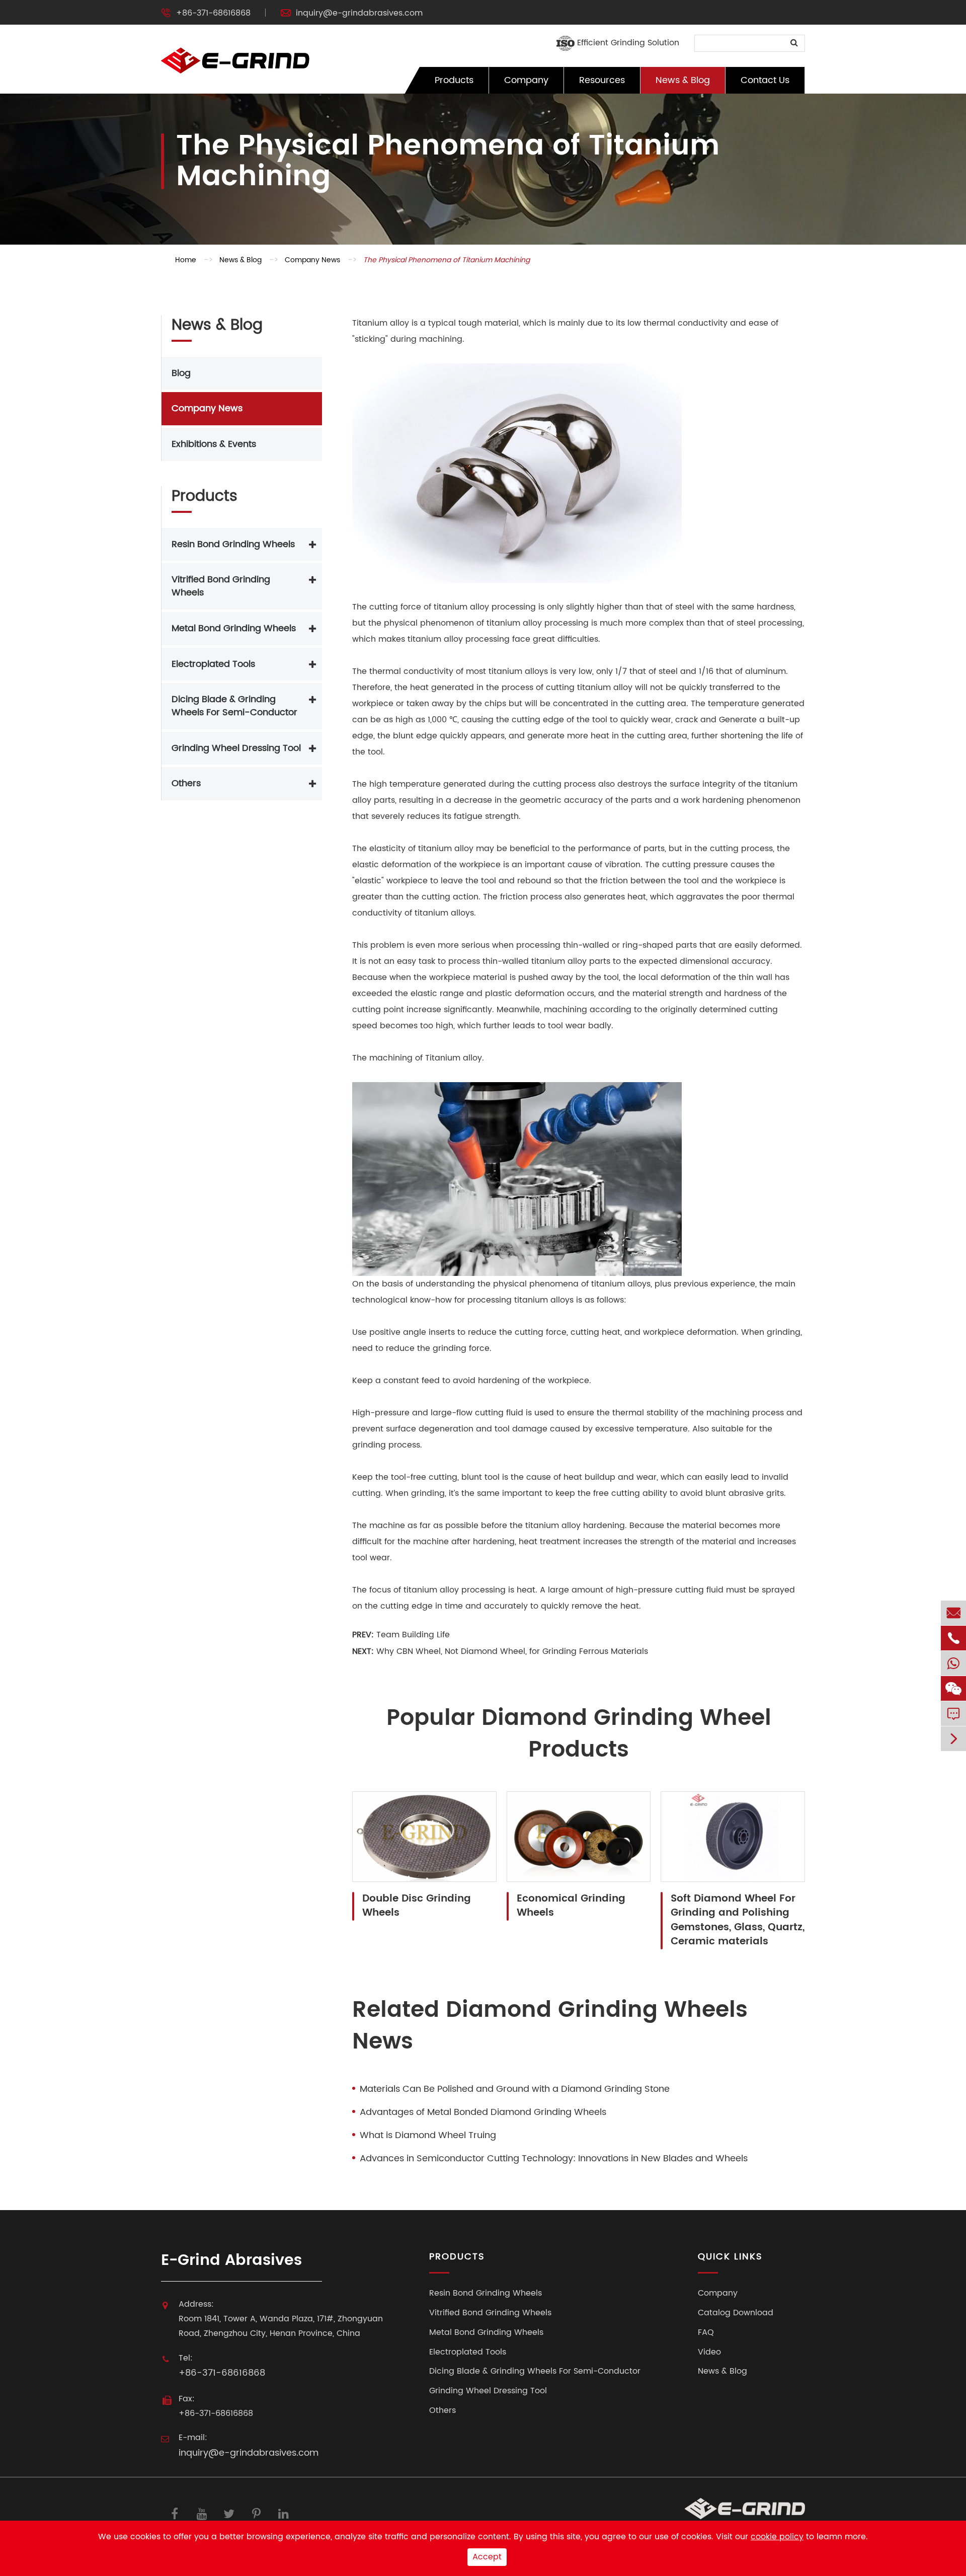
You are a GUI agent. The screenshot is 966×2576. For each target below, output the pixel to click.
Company (526, 80)
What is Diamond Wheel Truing (428, 2136)
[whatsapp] (953, 1663)
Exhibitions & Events (214, 445)
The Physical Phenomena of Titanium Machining (447, 260)
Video (709, 2352)
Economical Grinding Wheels (571, 1906)
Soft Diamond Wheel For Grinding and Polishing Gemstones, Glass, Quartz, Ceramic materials (738, 1921)
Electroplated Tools (213, 664)
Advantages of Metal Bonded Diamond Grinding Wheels (483, 2112)
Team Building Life (413, 1635)
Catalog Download (736, 2313)
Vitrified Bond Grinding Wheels (221, 587)
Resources (602, 80)
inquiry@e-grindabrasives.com (359, 13)
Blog (181, 373)
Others (186, 784)
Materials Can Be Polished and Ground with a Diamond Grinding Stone (515, 2089)
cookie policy (777, 2537)
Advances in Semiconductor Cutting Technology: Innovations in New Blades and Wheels (554, 2159)
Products (454, 80)
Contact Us (765, 80)
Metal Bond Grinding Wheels (234, 628)
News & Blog (683, 80)
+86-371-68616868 (213, 13)
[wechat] (953, 1688)
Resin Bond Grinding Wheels (233, 544)
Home (186, 260)
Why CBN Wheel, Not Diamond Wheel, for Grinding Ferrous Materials (512, 1651)
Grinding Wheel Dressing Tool (236, 748)
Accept (487, 2557)
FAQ (706, 2333)
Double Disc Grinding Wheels (417, 1906)
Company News (312, 260)
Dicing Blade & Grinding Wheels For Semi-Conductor (234, 706)
